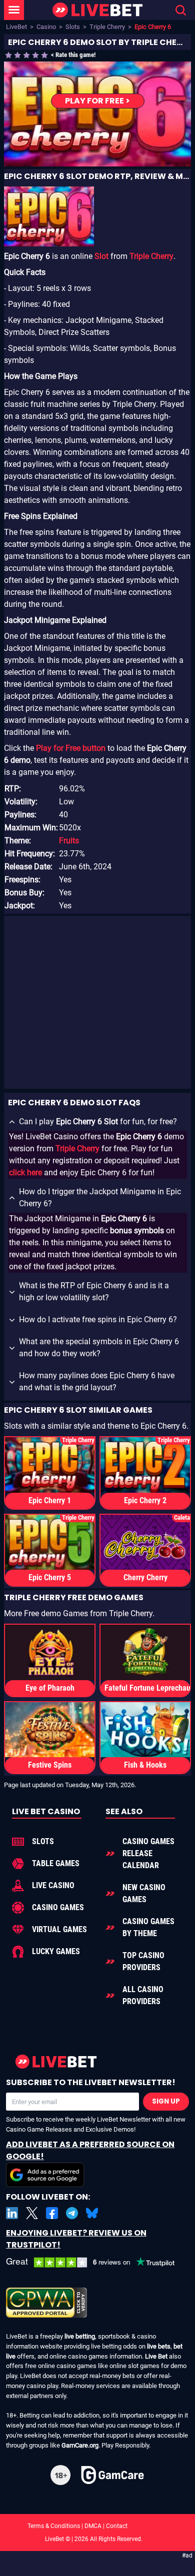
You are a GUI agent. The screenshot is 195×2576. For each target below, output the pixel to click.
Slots (73, 27)
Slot (101, 256)
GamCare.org (80, 2445)
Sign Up (166, 2101)
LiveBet (16, 27)
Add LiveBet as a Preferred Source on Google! (90, 2150)
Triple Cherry (107, 27)
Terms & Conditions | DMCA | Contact (97, 2526)
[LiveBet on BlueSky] (92, 2213)
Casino (46, 27)
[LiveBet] (97, 10)
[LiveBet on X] (32, 2213)
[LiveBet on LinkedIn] (12, 2213)
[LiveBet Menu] (14, 10)
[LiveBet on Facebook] (52, 2213)
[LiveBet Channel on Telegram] (72, 2213)
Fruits (69, 841)
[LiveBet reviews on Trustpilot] (97, 2263)
